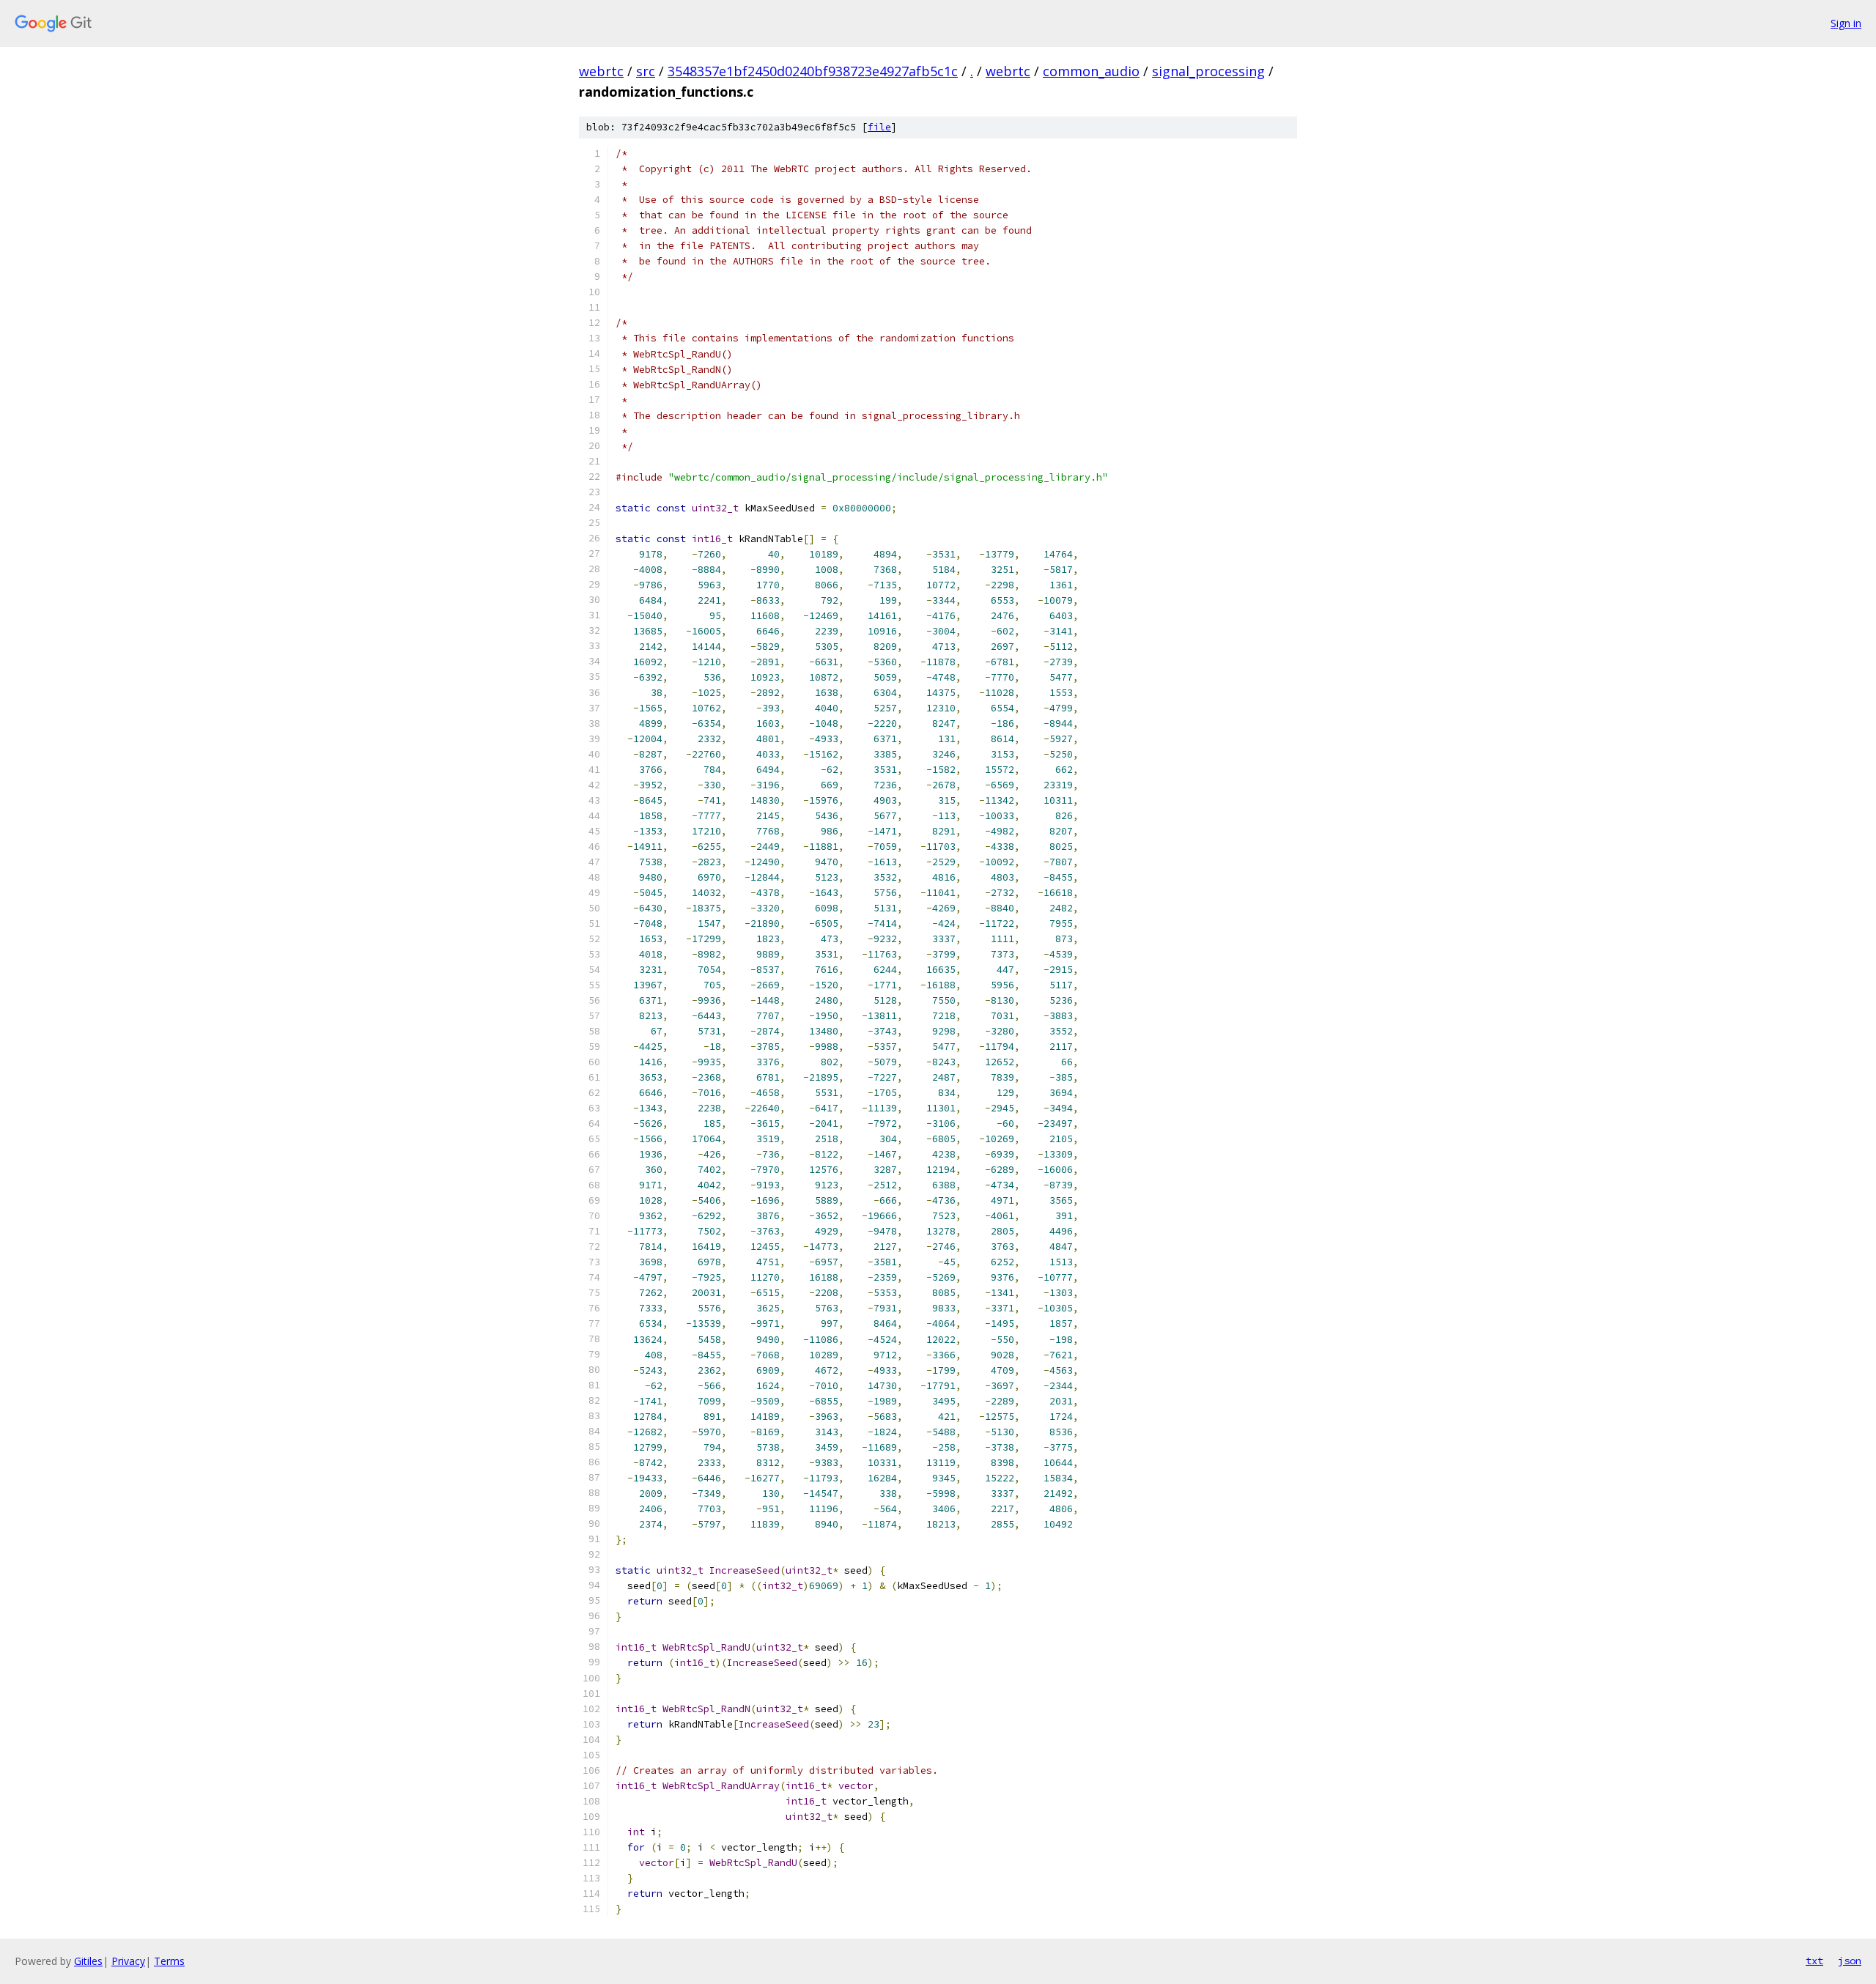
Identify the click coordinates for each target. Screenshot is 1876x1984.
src (646, 71)
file (879, 127)
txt (1814, 1961)
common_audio (1091, 71)
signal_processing (1208, 71)
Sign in (1846, 23)
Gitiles (88, 1961)
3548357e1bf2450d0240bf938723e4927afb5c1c (813, 71)
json (1850, 1961)
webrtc (601, 71)
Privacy (128, 1961)
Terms (169, 1961)
